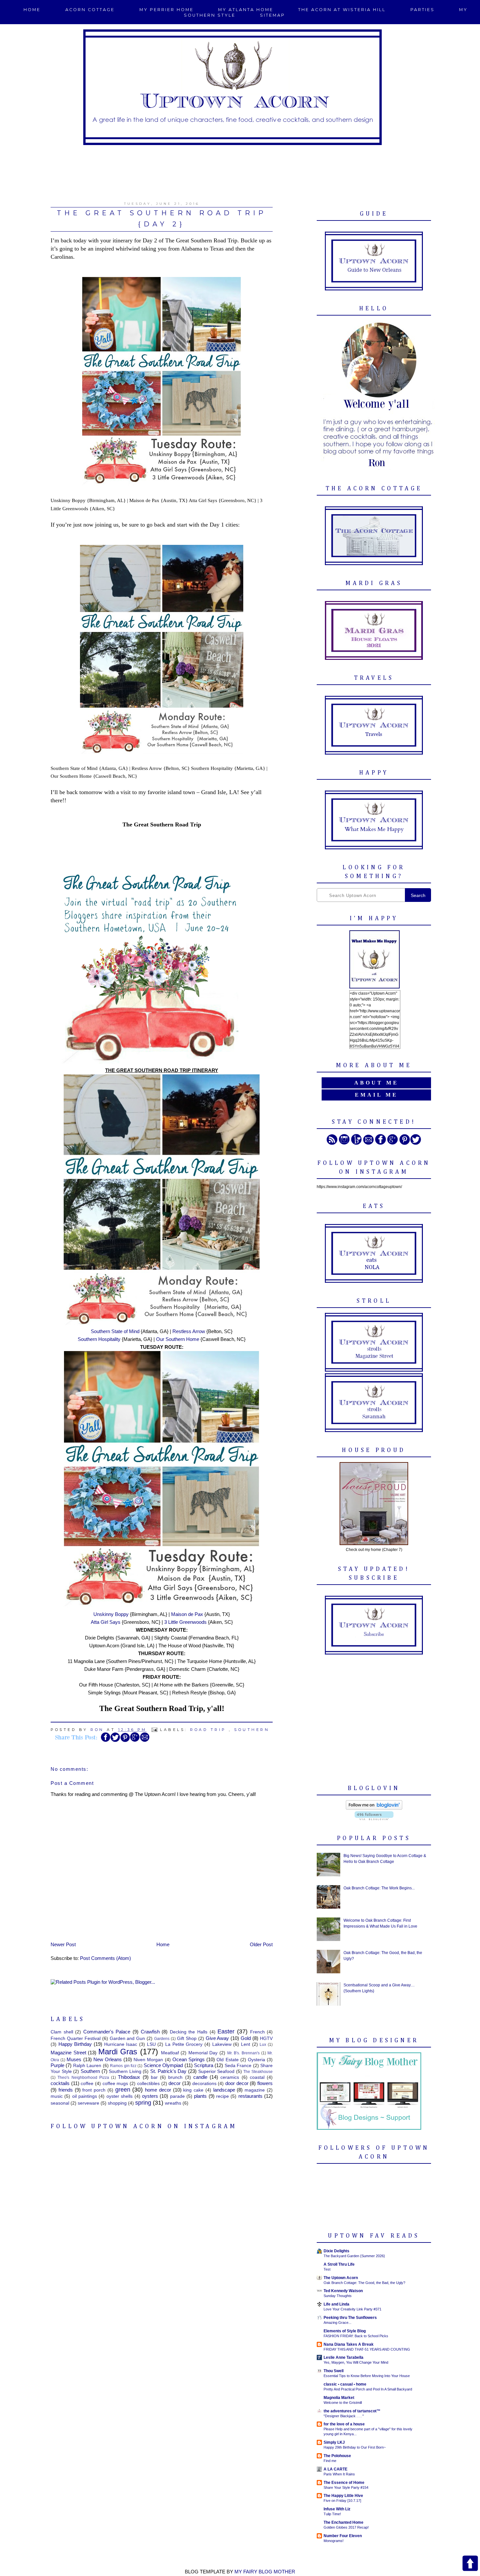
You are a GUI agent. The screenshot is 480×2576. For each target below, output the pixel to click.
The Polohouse (337, 2456)
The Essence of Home (344, 2483)
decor (175, 2083)
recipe (223, 2096)
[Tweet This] (115, 1741)
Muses (74, 2059)
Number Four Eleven (343, 2536)
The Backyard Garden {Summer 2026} (354, 2256)
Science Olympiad (163, 2065)
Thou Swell (334, 2371)
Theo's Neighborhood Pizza (83, 2078)
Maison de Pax (188, 1614)
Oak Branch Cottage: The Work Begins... (379, 1888)
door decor (237, 2083)
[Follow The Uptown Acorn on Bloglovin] (374, 1808)
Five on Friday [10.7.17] (342, 2501)
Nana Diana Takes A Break (349, 2344)
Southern (252, 1730)
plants (200, 2096)
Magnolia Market (339, 2398)
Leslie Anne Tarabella (344, 2357)
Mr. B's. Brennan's (243, 2053)
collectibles (148, 2084)
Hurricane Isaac (121, 2044)
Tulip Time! (332, 2514)
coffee (87, 2084)
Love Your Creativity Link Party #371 (352, 2309)
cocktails (60, 2083)
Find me (330, 2461)
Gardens (162, 2039)
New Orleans (108, 2059)
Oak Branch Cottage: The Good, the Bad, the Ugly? (364, 2283)
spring (143, 2103)
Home (32, 10)
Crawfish (150, 2032)
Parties (423, 10)
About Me (376, 1083)
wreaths (173, 2103)
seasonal (60, 2103)
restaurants (250, 2096)
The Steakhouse (258, 2072)
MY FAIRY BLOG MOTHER (265, 2572)
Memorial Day (203, 2053)
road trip (208, 1730)
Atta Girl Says (106, 1622)
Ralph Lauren (87, 2066)
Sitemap (272, 15)
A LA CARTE (336, 2469)
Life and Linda (336, 2304)
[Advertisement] (240, 170)
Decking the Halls (189, 2032)
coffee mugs (115, 2084)
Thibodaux (129, 2077)
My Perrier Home (167, 10)
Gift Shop (187, 2038)
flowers (265, 2083)
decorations (204, 2084)
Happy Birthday (75, 2044)
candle (200, 2077)
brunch (175, 2077)
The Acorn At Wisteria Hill (342, 10)
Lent (246, 2044)
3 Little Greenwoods (185, 1622)
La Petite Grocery (184, 2044)
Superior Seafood (216, 2071)
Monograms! (334, 2541)
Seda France (238, 2066)
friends (66, 2090)
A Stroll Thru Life (339, 2264)
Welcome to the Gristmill (343, 2403)
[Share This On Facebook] (105, 1741)
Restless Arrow (189, 1331)
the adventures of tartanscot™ (352, 2411)
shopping (117, 2103)
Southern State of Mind (115, 1331)
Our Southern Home (178, 1339)
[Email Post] (155, 1730)
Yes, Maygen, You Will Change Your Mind (356, 2362)
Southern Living (125, 2071)
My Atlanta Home (246, 10)
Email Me (376, 1095)
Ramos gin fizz (123, 2066)
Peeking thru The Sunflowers (350, 2318)
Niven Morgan (148, 2060)
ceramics (230, 2077)
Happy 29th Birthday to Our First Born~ (355, 2447)
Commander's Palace (107, 2032)
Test (327, 2269)
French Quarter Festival (76, 2038)
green (123, 2090)
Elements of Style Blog (345, 2331)
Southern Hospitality (99, 1339)
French (257, 2032)
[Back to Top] (470, 2564)
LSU (151, 2044)
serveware (88, 2103)
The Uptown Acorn (341, 2278)
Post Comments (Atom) (105, 1958)
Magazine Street (68, 2053)
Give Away (217, 2038)
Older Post (261, 1944)
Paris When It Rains (339, 2474)
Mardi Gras (118, 2052)
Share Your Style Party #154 (346, 2487)
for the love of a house (344, 2424)
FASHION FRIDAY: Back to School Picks (356, 2336)
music (57, 2096)
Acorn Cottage (90, 10)
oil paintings (85, 2096)
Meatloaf (170, 2053)
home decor (158, 2090)
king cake (193, 2090)
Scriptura (204, 2065)
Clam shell (62, 2032)
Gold (246, 2038)
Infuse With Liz (337, 2509)
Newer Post (63, 1944)
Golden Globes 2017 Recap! (346, 2527)
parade (177, 2096)
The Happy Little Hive (343, 2496)
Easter (226, 2031)
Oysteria (256, 2060)
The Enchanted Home (344, 2522)
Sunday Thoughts (338, 2296)
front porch (94, 2090)
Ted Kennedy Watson (343, 2291)
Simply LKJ (334, 2442)
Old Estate (227, 2060)
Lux (263, 2045)
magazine (255, 2090)
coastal (257, 2077)
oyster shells (120, 2096)
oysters (150, 2096)
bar (154, 2077)
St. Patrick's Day (168, 2071)
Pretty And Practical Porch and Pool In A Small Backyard (368, 2389)
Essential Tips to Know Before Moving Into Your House (367, 2376)
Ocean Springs (189, 2059)
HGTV (266, 2038)
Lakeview (222, 2044)
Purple (57, 2065)
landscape (224, 2090)
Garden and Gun (128, 2038)
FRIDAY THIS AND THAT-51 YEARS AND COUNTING (367, 2349)
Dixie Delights (336, 2251)
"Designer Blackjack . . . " (344, 2416)
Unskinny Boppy (111, 1614)
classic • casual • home (345, 2384)
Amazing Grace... (337, 2323)
